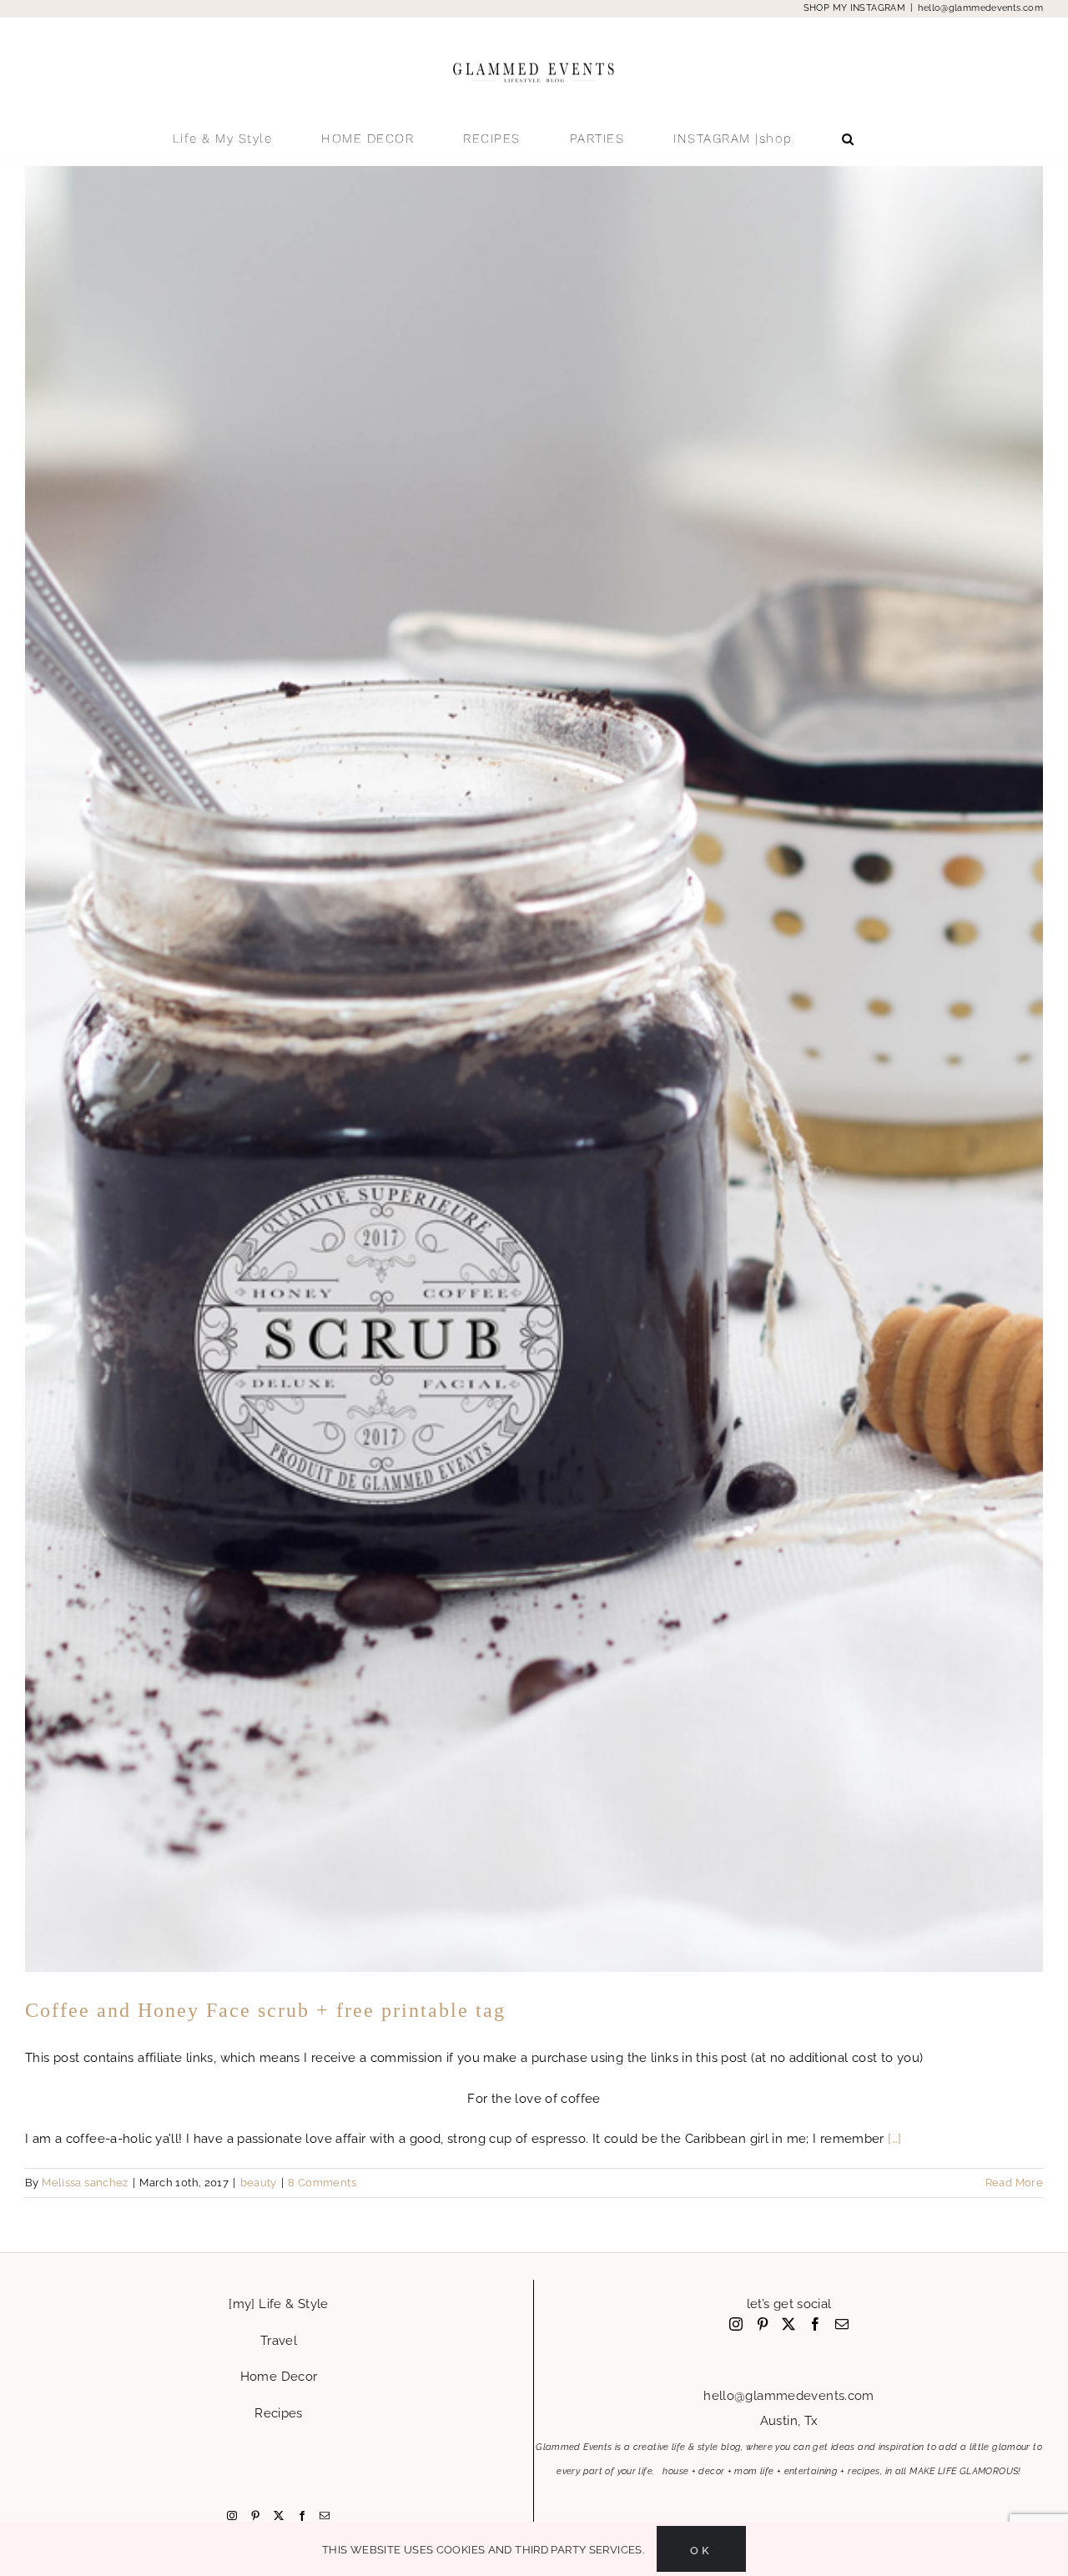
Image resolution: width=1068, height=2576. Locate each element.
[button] (849, 139)
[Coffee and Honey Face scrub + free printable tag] (534, 1069)
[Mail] (325, 2516)
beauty (259, 2183)
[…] (894, 2139)
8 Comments (322, 2183)
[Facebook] (302, 2516)
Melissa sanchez (85, 2183)
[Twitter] (279, 2516)
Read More (1014, 2183)
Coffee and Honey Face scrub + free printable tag (265, 2010)
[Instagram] (232, 2516)
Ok (701, 2549)
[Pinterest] (255, 2516)
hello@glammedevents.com (980, 8)
